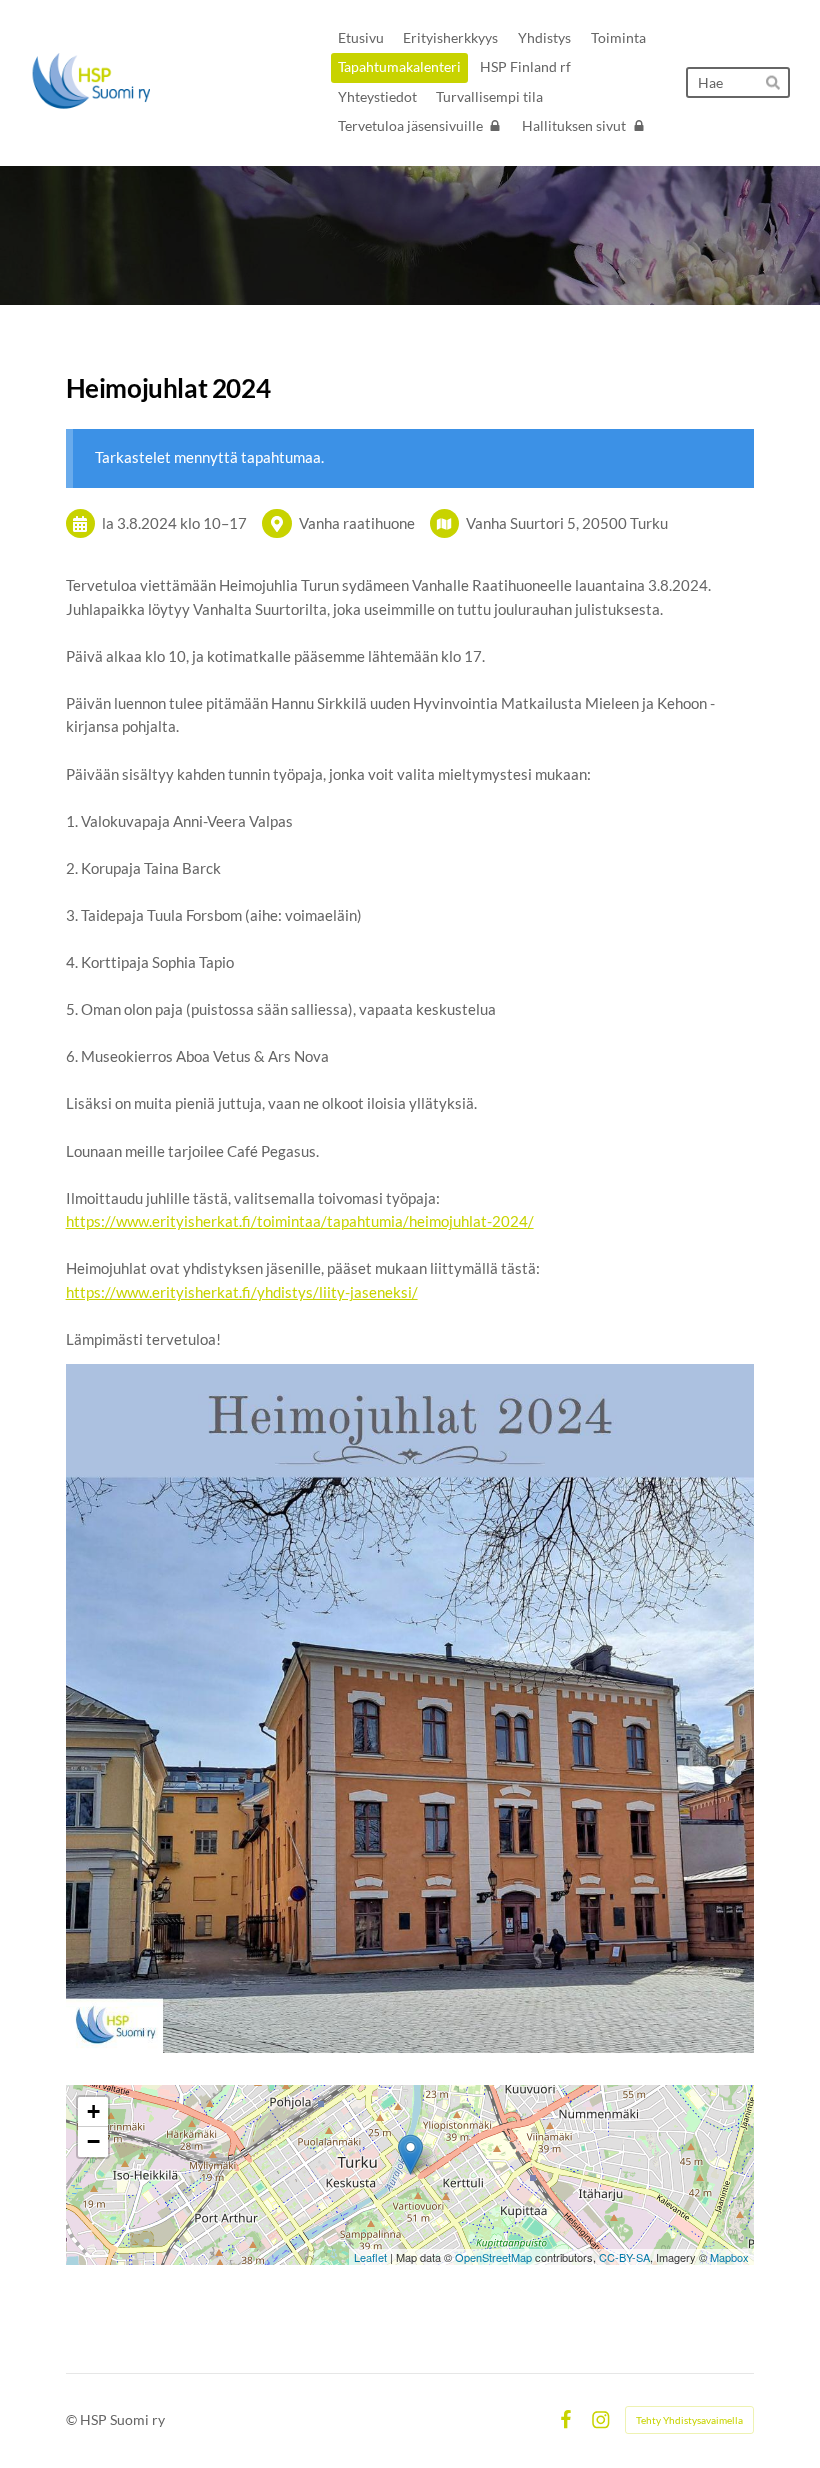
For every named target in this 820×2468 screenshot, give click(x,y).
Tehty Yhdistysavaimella (689, 2420)
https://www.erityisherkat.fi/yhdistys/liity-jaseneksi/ (242, 1292)
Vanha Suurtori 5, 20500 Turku (567, 523)
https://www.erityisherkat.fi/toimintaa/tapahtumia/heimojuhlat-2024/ (300, 1221)
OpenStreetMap (493, 2257)
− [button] (93, 2141)
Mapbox (729, 2257)
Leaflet (370, 2257)
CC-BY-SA (624, 2257)
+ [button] (93, 2111)
